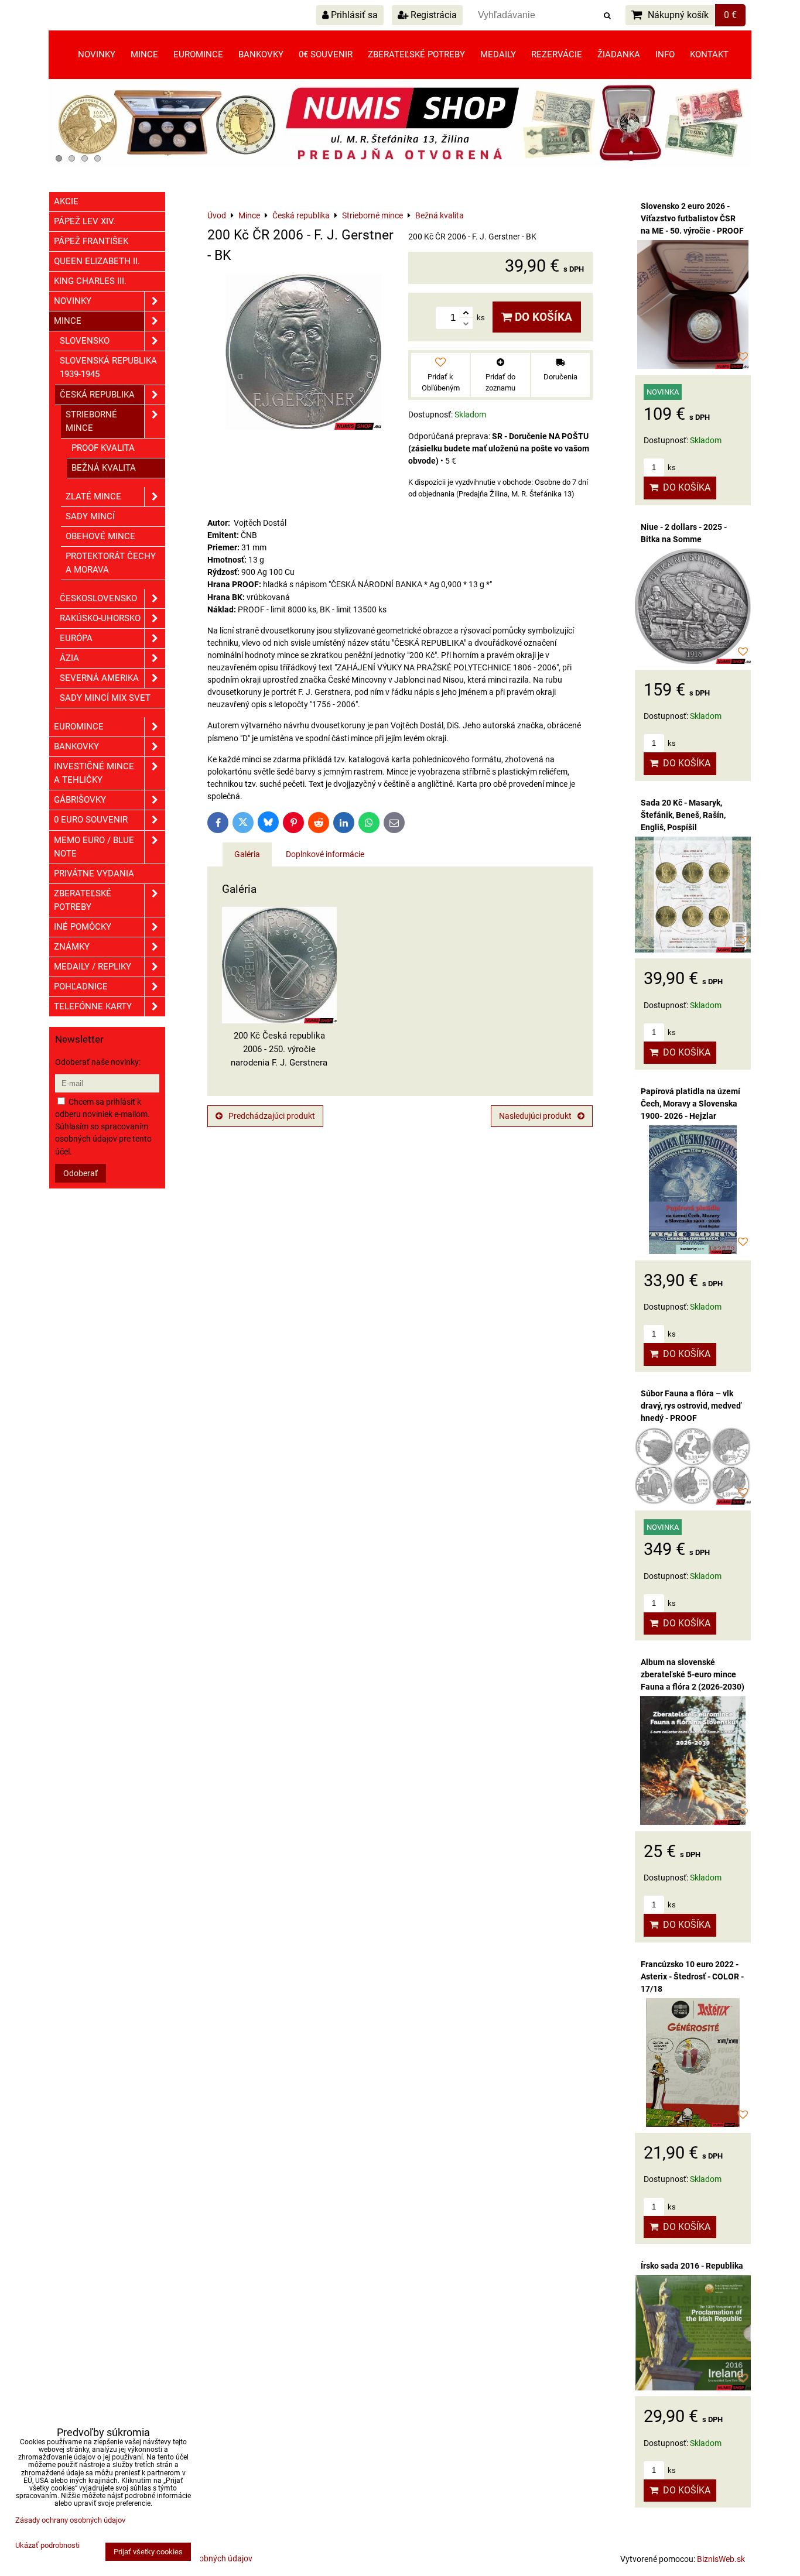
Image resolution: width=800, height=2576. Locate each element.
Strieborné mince (91, 421)
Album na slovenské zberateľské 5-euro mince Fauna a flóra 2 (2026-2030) (693, 1674)
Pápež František (91, 241)
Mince (144, 54)
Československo (98, 598)
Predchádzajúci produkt (272, 1116)
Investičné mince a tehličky (94, 773)
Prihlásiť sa (353, 15)
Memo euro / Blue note (94, 847)
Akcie (66, 201)
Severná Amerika (99, 678)
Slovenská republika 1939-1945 (108, 367)
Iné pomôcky (83, 927)
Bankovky (261, 54)
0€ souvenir (326, 54)
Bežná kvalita (104, 468)
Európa (76, 638)
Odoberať (81, 1173)
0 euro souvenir (91, 820)
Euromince (198, 54)
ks (671, 467)
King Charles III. (90, 281)
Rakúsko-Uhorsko (100, 618)
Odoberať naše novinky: (98, 1062)
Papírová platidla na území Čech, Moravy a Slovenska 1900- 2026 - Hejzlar (690, 1104)
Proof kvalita (103, 448)
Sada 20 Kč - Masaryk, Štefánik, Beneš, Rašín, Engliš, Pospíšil (683, 815)
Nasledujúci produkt (535, 1116)
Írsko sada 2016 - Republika (692, 2266)
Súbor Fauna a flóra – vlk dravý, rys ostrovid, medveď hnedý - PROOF (691, 1406)
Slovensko (85, 341)
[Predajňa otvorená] (400, 165)
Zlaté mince (93, 496)
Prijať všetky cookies (148, 2552)
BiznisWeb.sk (721, 2559)
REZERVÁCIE (557, 54)
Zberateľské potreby (416, 54)
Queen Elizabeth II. (97, 261)
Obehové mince (100, 536)
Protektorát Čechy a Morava (111, 563)
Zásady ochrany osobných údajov (70, 2520)
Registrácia (433, 15)
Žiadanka (619, 54)
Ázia (69, 658)
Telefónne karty (93, 1006)
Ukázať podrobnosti (47, 2546)
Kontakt (709, 54)
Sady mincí (90, 516)
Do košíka (542, 317)
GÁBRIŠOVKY (80, 800)
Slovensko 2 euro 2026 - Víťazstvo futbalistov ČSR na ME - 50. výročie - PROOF (692, 218)
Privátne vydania (94, 873)
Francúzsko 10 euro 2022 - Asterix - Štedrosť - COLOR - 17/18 (692, 1976)
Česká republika (97, 395)
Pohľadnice (81, 986)
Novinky (97, 54)
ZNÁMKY (72, 947)
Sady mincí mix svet (105, 698)
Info (665, 54)
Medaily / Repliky (93, 967)
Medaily (498, 54)
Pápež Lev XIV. (85, 221)
